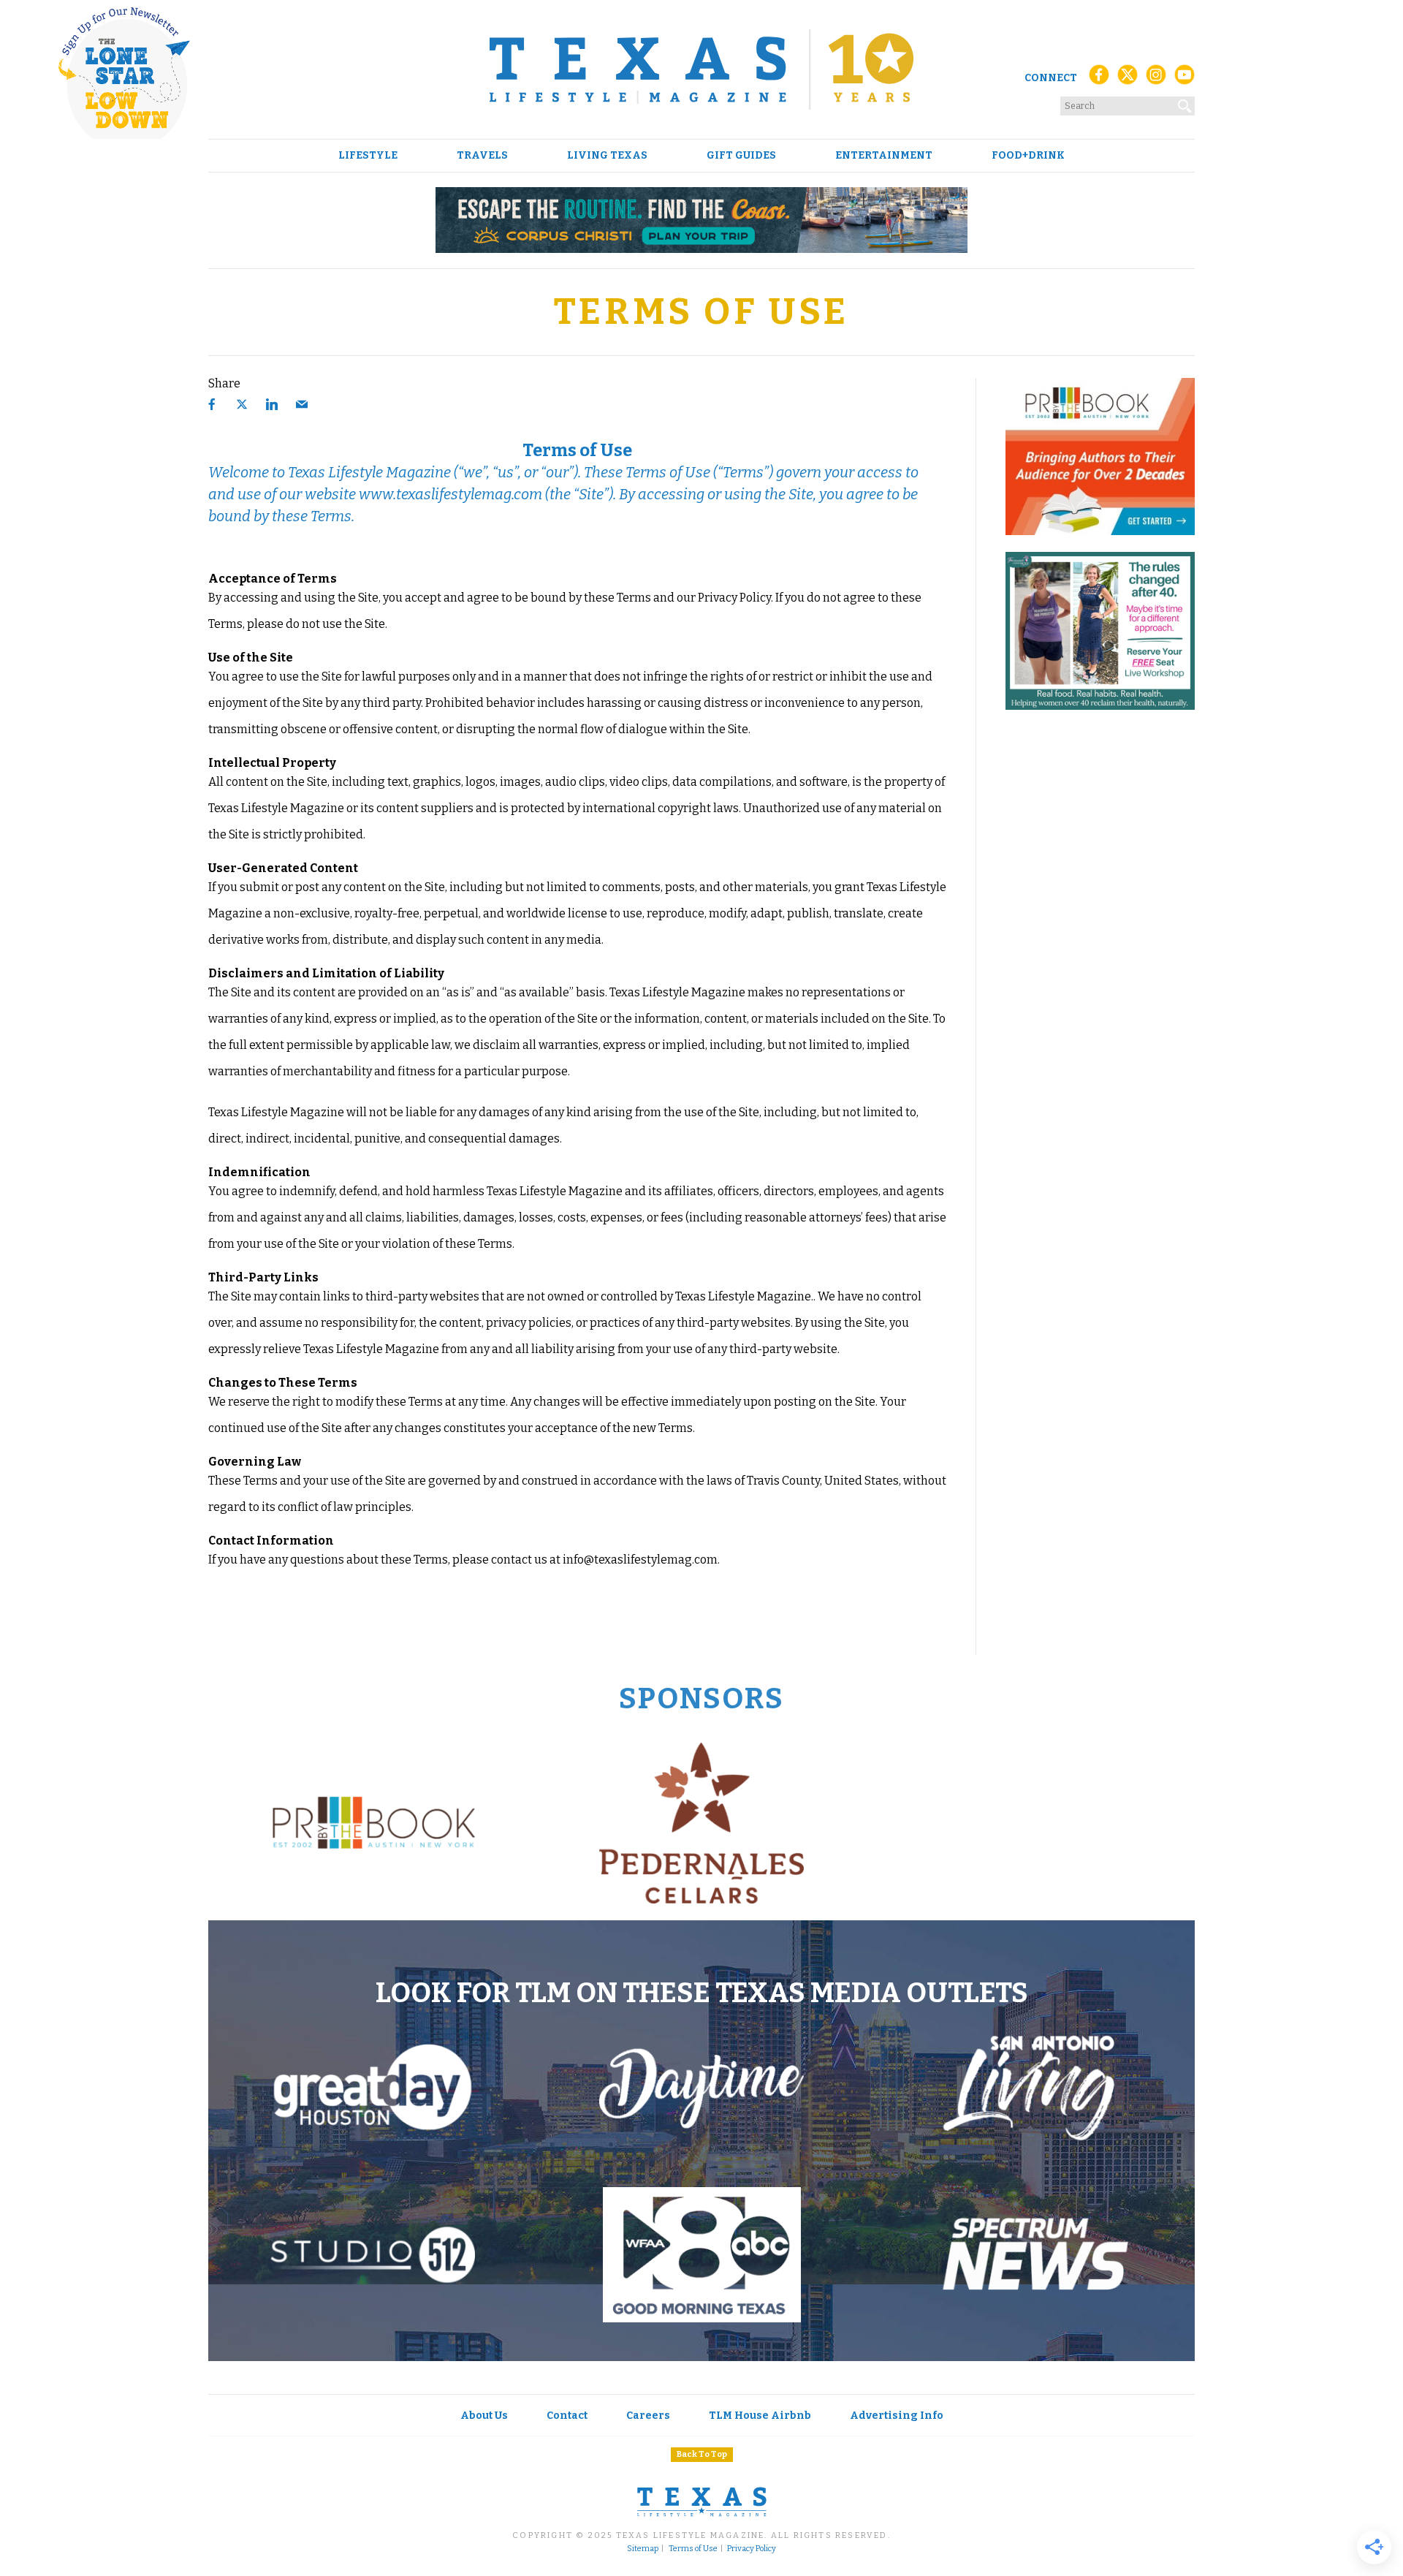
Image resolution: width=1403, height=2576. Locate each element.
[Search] (1185, 103)
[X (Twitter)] (1128, 79)
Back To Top (702, 2454)
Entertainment (884, 156)
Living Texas (607, 156)
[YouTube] (1185, 79)
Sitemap (643, 2549)
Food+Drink (1028, 156)
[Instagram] (1156, 79)
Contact (567, 2416)
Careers (648, 2416)
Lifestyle (368, 156)
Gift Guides (741, 156)
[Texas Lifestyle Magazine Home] (701, 69)
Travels (482, 156)
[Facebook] (1099, 79)
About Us (484, 2416)
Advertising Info (897, 2416)
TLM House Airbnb (760, 2416)
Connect (1051, 78)
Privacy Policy (752, 2549)
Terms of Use (693, 2549)
